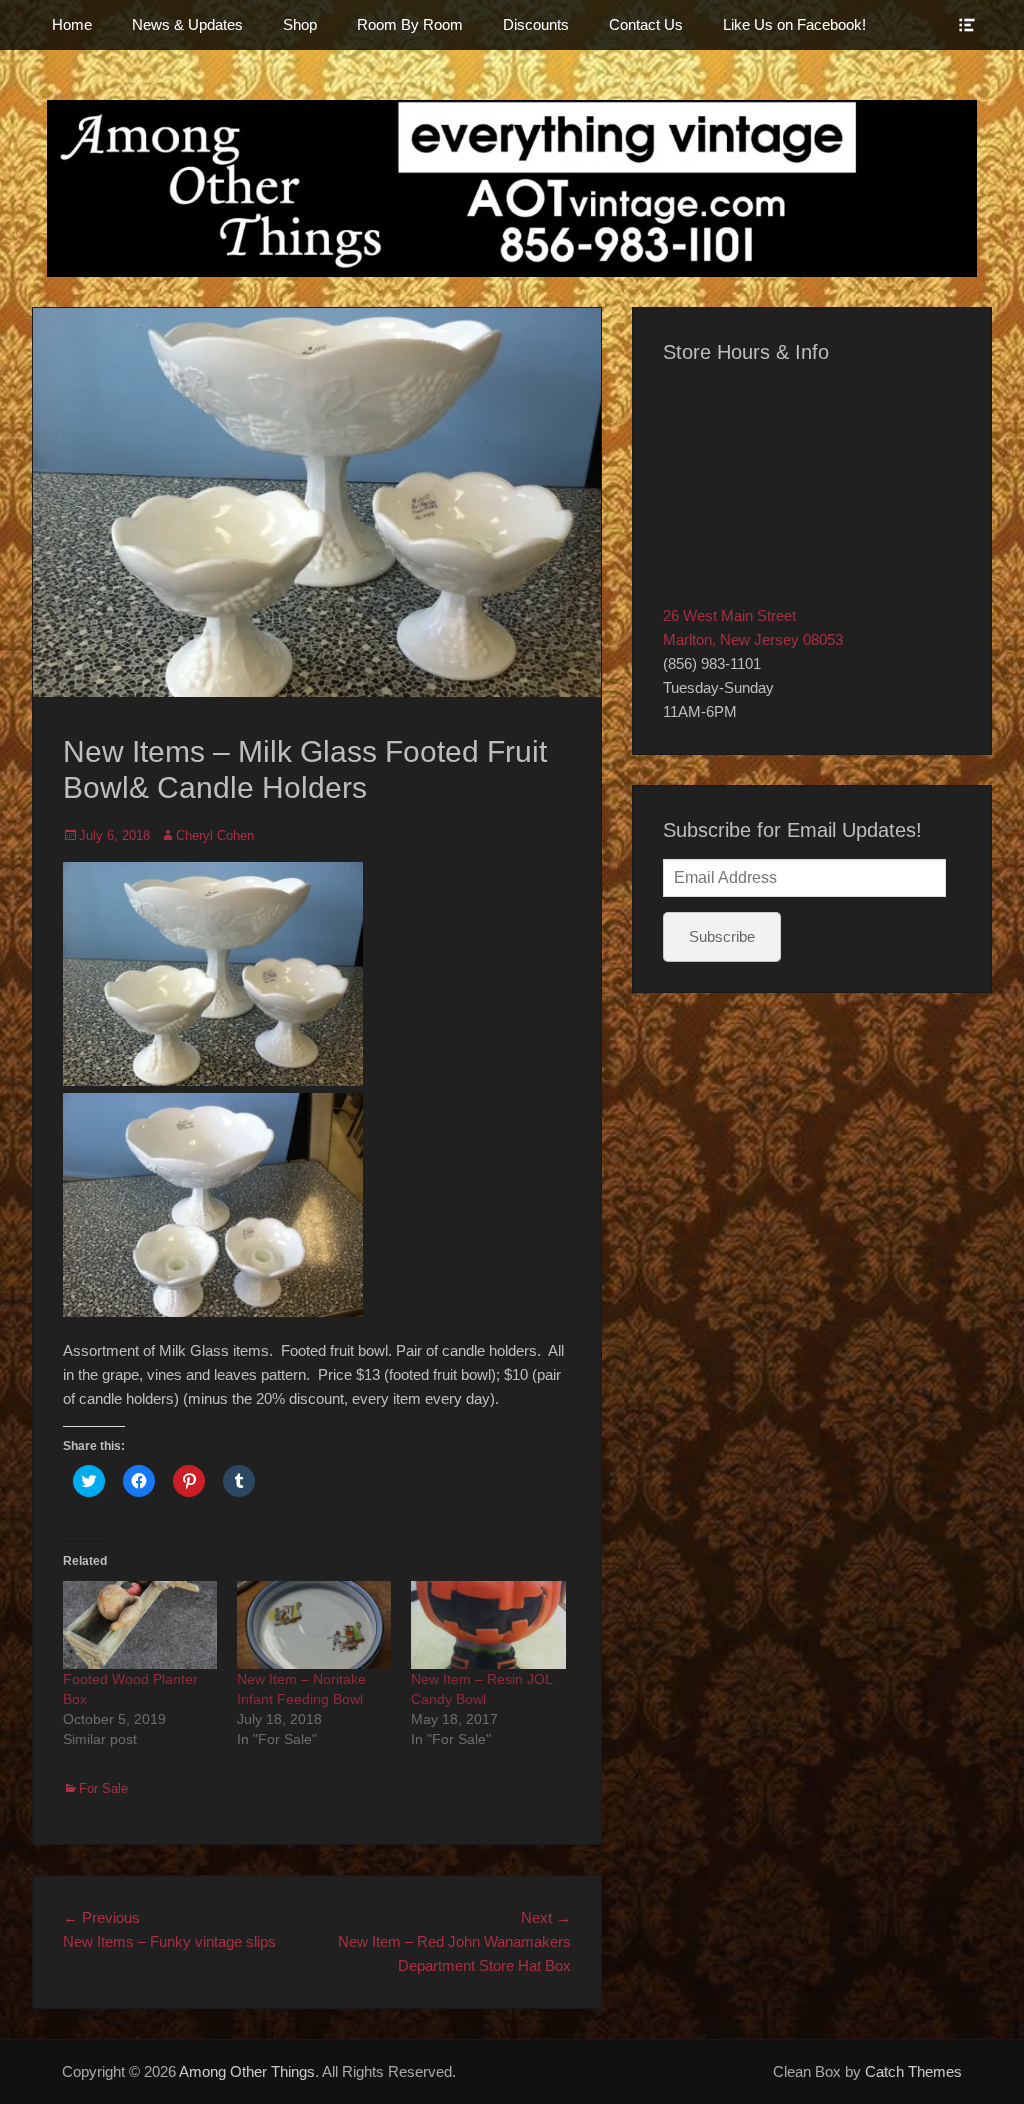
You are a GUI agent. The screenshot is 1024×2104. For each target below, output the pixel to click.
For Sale (103, 1788)
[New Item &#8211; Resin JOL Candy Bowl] (488, 1625)
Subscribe (722, 936)
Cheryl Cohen (215, 835)
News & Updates (187, 24)
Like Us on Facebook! (794, 24)
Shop (300, 24)
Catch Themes (913, 2071)
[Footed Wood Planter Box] (140, 1625)
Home (72, 24)
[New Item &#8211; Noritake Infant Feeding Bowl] (314, 1625)
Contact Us (646, 24)
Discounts (536, 24)
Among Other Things (247, 2071)
